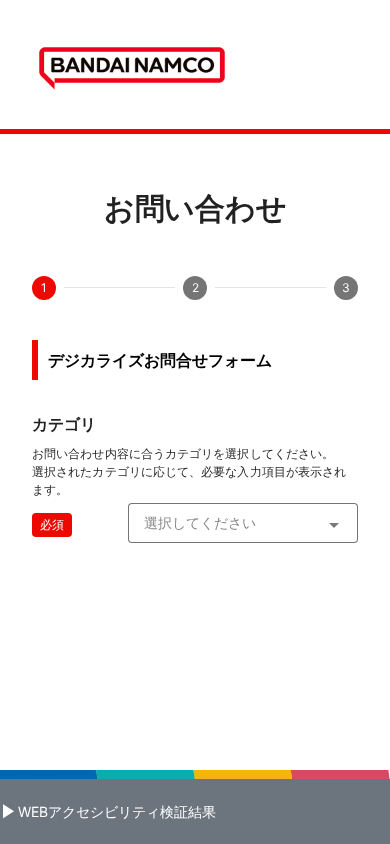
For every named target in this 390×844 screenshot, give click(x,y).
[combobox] (243, 523)
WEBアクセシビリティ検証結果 (117, 811)
